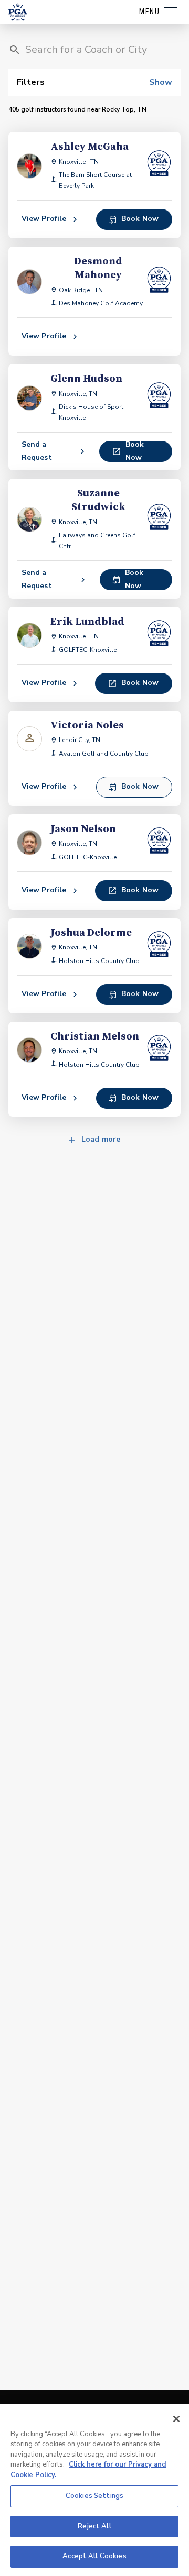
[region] (94, 2490)
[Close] (176, 2419)
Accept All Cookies (94, 2556)
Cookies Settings (94, 2496)
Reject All (94, 2526)
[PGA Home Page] (18, 12)
